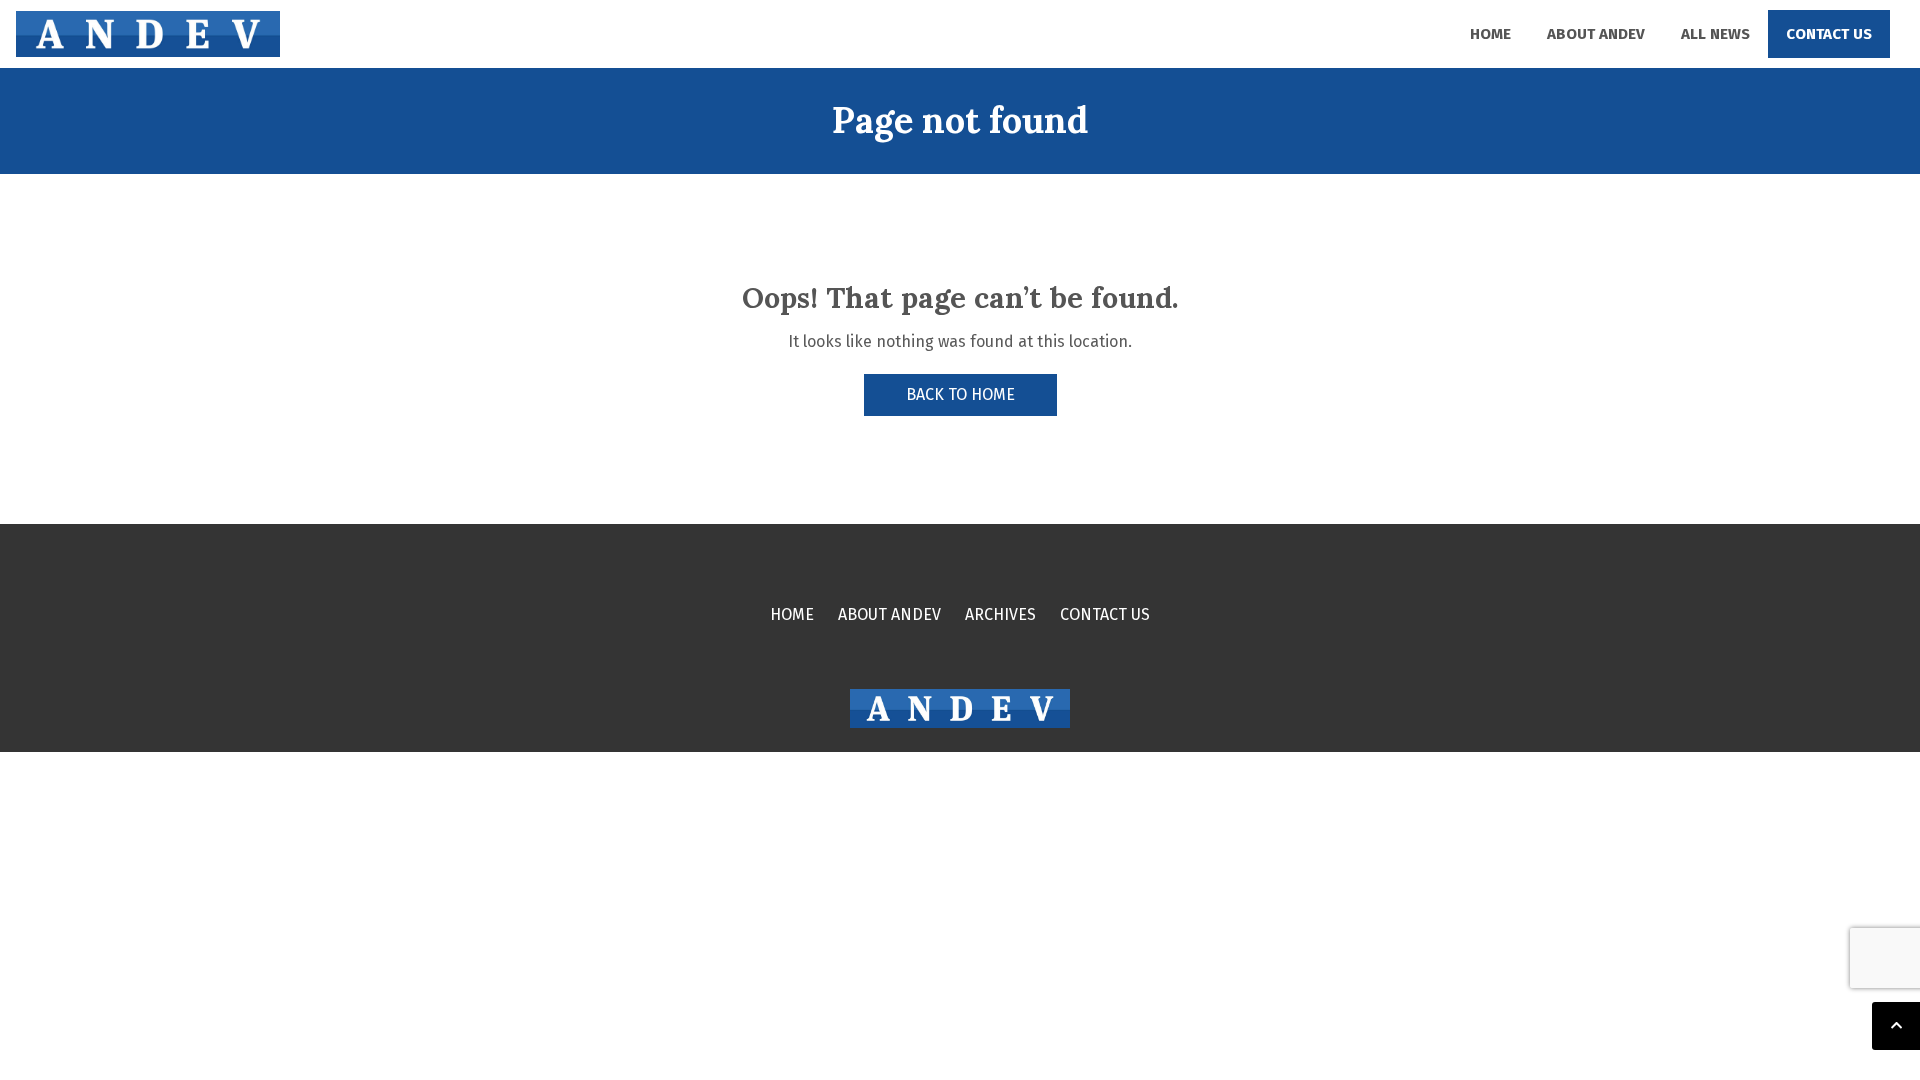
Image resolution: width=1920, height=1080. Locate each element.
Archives (1000, 614)
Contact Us (1829, 34)
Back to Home (960, 394)
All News (1715, 34)
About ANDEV (1596, 34)
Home (1490, 34)
